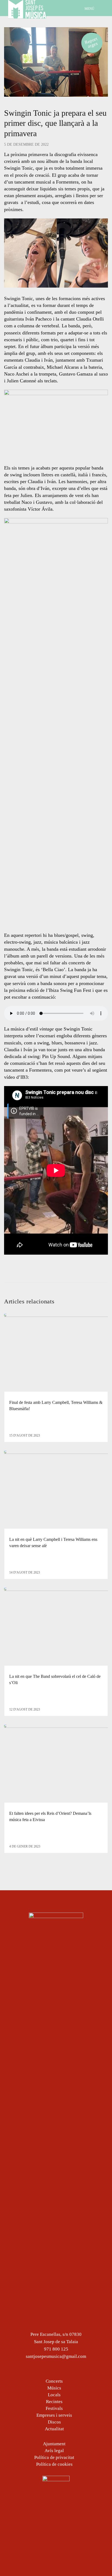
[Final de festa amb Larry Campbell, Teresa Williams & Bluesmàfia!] (56, 1353)
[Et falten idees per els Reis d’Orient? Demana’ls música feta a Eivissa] (56, 1763)
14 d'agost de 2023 (25, 1572)
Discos (54, 2422)
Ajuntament (54, 2444)
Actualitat (54, 2429)
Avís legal (54, 2451)
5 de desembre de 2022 (26, 144)
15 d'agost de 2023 (25, 1435)
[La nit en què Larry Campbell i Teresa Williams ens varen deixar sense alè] (56, 1490)
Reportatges (91, 42)
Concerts (54, 2381)
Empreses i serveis (54, 2415)
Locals (54, 2395)
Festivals (54, 2408)
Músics (54, 2388)
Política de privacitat (54, 2457)
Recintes (54, 2402)
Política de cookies (54, 2464)
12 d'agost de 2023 (25, 1709)
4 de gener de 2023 (25, 1846)
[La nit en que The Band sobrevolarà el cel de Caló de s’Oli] (56, 1627)
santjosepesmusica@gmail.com (56, 2356)
